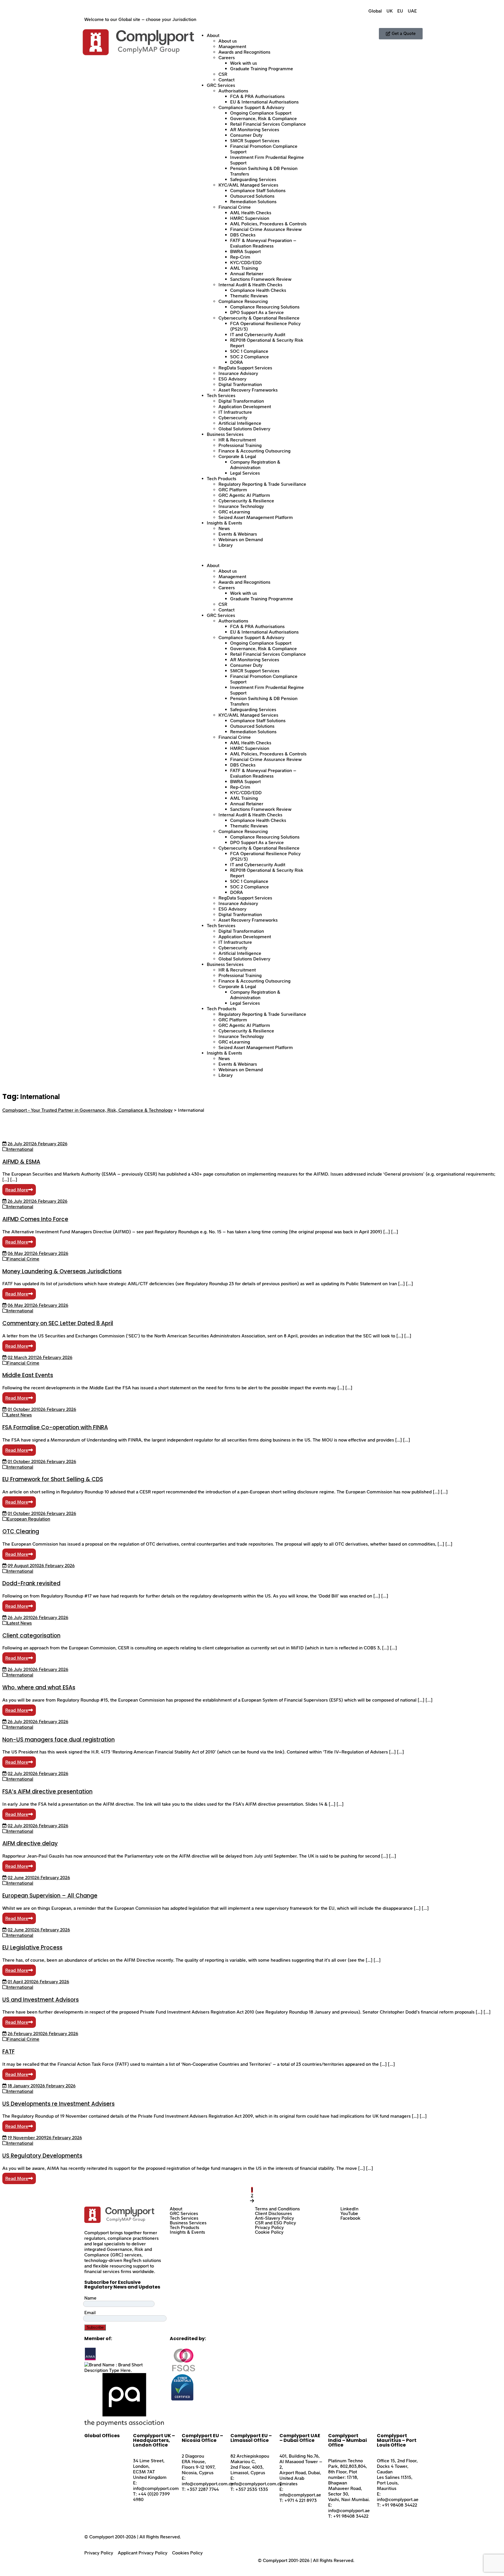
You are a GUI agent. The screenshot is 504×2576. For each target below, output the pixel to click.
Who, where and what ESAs (39, 1687)
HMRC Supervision (250, 218)
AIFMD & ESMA (21, 1162)
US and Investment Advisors (41, 2000)
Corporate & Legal (237, 456)
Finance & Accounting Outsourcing (254, 451)
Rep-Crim (240, 257)
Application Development (245, 407)
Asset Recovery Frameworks (248, 390)
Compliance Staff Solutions (258, 191)
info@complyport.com (156, 2488)
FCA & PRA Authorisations (257, 96)
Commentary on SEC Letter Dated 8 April (58, 1323)
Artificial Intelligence (240, 423)
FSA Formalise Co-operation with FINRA (55, 1427)
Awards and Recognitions (244, 52)
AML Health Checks (251, 213)
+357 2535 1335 (252, 2489)
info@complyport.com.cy (208, 2484)
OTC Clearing (21, 1531)
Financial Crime (235, 207)
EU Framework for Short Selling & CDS (53, 1479)
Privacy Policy (269, 2228)
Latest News (19, 1415)
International (20, 1149)
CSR (223, 74)
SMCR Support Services (255, 141)
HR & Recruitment (237, 440)
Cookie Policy (269, 2232)
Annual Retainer (247, 274)
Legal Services (245, 473)
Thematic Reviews (249, 296)
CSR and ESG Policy (275, 2223)
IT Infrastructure (235, 412)
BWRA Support (245, 251)
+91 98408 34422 (351, 2516)
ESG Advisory (232, 379)
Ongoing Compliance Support (261, 113)
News (224, 528)
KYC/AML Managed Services (248, 185)
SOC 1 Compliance (249, 351)
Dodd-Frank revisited (31, 1583)
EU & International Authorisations (264, 102)
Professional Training (240, 445)
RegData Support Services (245, 368)
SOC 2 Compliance (250, 357)
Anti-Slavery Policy (274, 2218)
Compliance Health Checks (258, 290)
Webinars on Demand (241, 540)
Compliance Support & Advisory (251, 107)
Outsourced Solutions (252, 196)
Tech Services (221, 396)
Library (226, 545)
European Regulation (29, 1519)
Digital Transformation (241, 401)
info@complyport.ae (300, 2495)
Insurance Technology (241, 506)
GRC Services (221, 85)
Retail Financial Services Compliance (268, 124)
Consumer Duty (246, 135)
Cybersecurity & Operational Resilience (259, 318)
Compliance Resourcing (243, 301)
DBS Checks (243, 235)
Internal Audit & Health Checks (250, 285)
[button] (252, 555)
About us (228, 41)
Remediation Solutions (253, 202)
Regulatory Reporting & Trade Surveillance (262, 484)
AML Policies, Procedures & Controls (268, 224)
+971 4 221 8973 (301, 2500)
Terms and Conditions (277, 2209)
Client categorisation (31, 1636)
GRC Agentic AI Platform (244, 495)
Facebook (350, 2218)
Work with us (244, 63)
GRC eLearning (234, 512)
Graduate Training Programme (262, 69)
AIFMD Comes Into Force (35, 1219)
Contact (226, 80)
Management (232, 47)
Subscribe (95, 2327)
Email (90, 2313)
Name (90, 2298)
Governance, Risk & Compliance (264, 119)
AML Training (244, 268)
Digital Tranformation (240, 384)
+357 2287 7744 (203, 2489)
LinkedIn (349, 2209)
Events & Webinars (238, 534)
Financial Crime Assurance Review (266, 229)
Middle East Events (28, 1375)
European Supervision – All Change (50, 1896)
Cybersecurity (233, 418)
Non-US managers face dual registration (58, 1740)
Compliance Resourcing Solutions (265, 307)
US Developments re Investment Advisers (58, 2104)
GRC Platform (233, 490)
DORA (237, 362)
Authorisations (233, 91)
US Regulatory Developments (42, 2156)
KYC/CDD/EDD (246, 263)
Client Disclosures (273, 2214)
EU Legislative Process (32, 1948)
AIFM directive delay (30, 1843)
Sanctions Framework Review (261, 279)
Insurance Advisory (238, 373)
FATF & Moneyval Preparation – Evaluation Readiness (263, 243)
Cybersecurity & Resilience (246, 501)
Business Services (225, 434)
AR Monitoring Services (255, 130)
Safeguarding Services (253, 179)
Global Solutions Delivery (244, 429)
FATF (8, 2052)
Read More (17, 1190)
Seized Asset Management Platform (256, 517)
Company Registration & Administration (255, 465)
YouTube (349, 2214)
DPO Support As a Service (257, 312)
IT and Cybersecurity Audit (258, 335)
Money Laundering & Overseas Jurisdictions (62, 1271)
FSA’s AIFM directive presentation (47, 1792)
